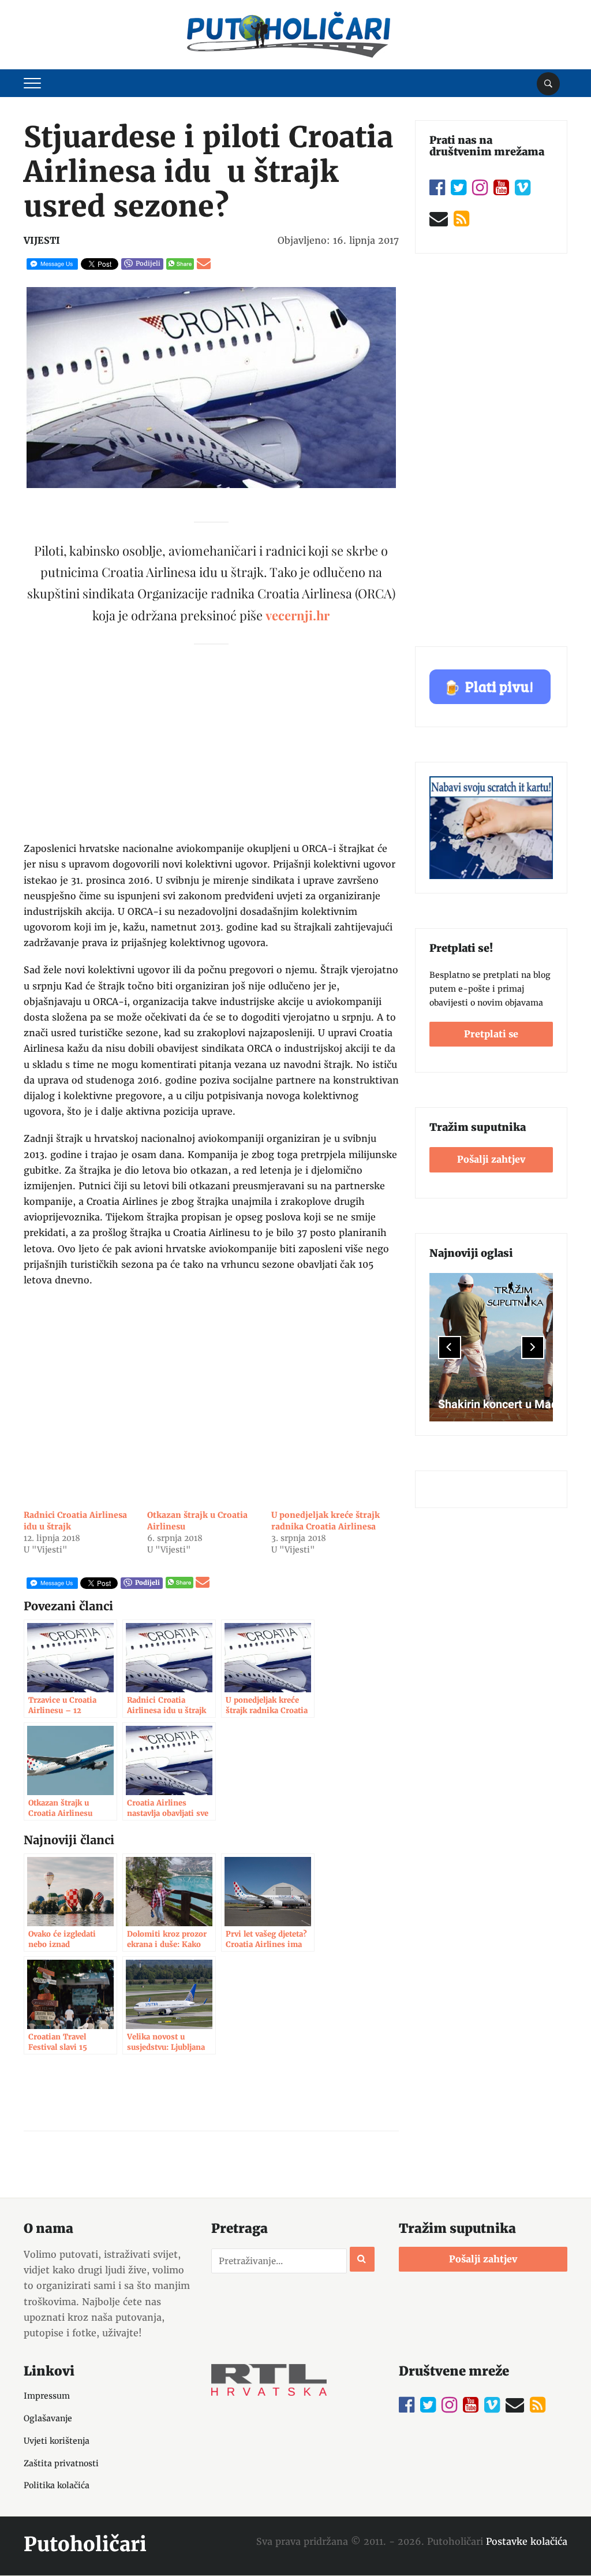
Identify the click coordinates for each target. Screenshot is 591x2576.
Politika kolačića (57, 2485)
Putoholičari (85, 2544)
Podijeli (148, 263)
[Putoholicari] (289, 32)
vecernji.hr (298, 615)
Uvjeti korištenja (57, 2441)
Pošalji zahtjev (491, 1159)
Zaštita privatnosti (61, 2463)
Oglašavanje (48, 2418)
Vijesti (42, 240)
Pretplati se (491, 1034)
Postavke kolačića (527, 2541)
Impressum (47, 2396)
